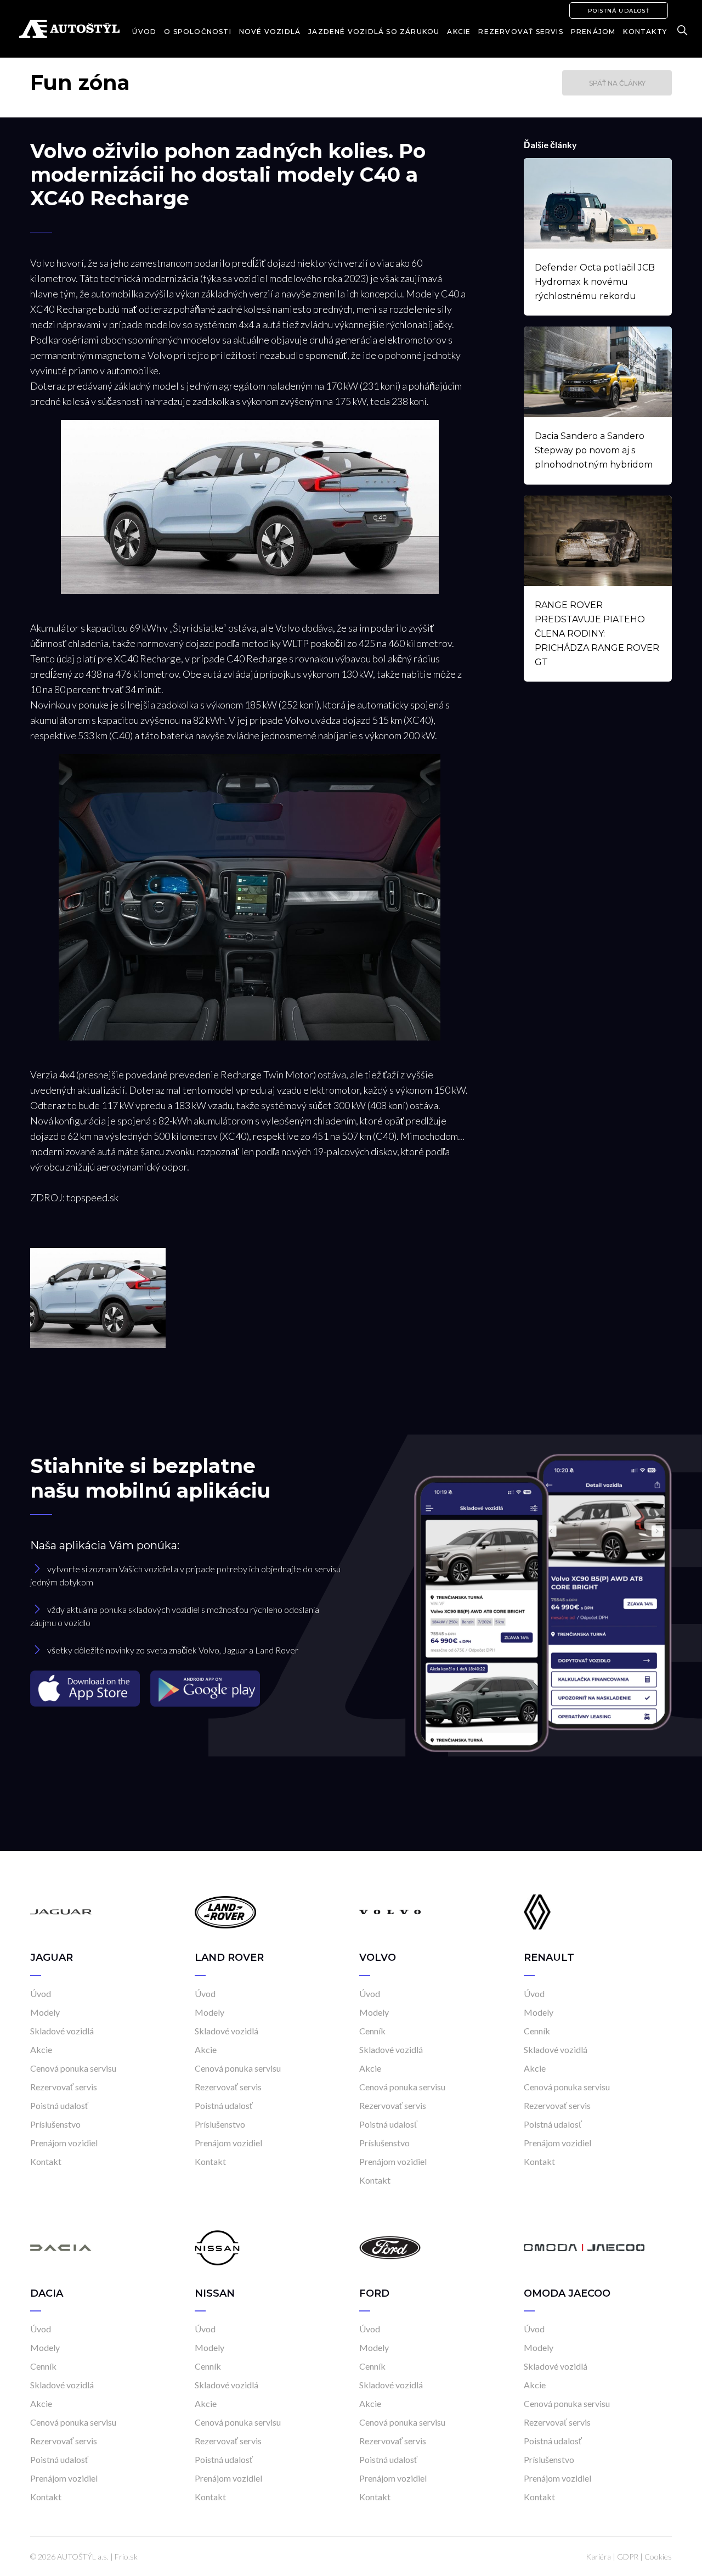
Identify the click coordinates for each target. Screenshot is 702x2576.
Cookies (658, 2557)
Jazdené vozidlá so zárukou (374, 32)
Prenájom (593, 32)
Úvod (144, 32)
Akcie (459, 32)
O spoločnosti (198, 32)
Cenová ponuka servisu (73, 2068)
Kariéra (598, 2557)
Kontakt (46, 2161)
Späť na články (617, 83)
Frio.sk (126, 2557)
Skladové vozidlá (62, 2031)
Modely (45, 2012)
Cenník (372, 2031)
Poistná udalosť (619, 11)
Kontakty (645, 32)
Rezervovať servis (520, 32)
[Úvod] (61, 1911)
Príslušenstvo (55, 2124)
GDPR (628, 2557)
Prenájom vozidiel (64, 2143)
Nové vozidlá (270, 32)
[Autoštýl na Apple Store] (86, 1688)
